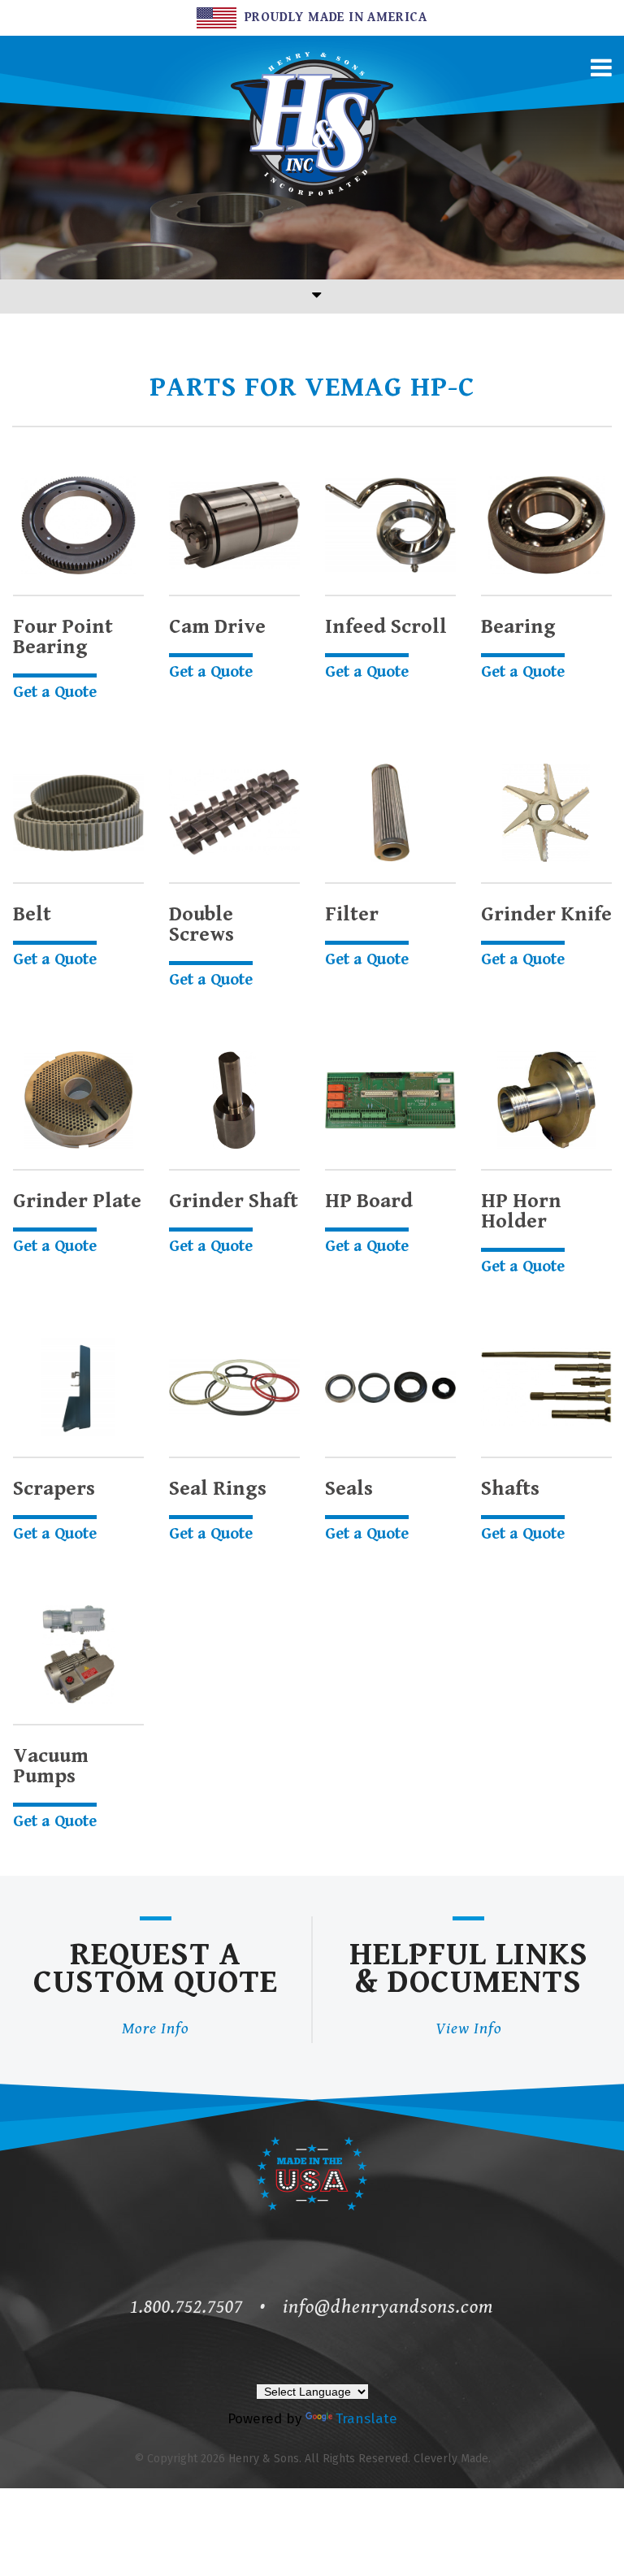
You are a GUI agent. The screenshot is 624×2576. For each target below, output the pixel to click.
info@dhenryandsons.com (388, 2307)
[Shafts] (546, 1387)
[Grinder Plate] (78, 1100)
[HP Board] (390, 1100)
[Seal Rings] (234, 1387)
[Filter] (390, 813)
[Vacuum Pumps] (78, 1654)
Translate (366, 2419)
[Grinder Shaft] (234, 1100)
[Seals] (390, 1387)
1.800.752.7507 (186, 2307)
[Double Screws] (234, 813)
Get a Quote (55, 693)
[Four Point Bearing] (78, 525)
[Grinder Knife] (546, 813)
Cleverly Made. (452, 2459)
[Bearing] (546, 525)
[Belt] (78, 813)
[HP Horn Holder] (546, 1100)
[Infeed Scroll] (390, 525)
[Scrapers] (78, 1387)
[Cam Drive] (234, 525)
